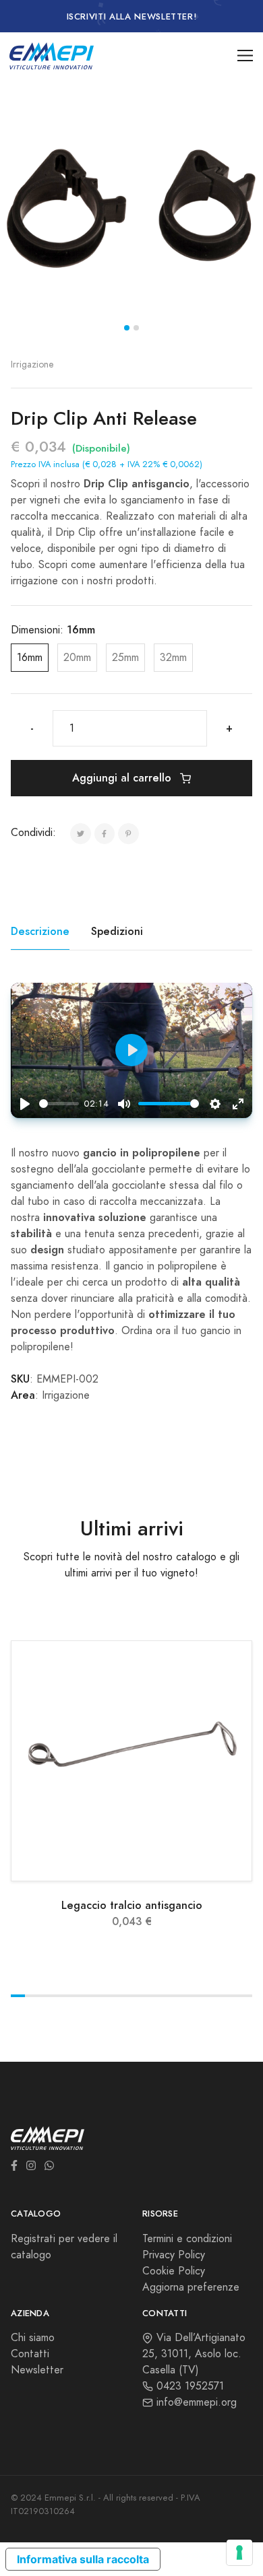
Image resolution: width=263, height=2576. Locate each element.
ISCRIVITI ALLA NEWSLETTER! (132, 17)
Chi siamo (33, 2338)
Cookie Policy (174, 2271)
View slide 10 (146, 1996)
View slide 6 (89, 1996)
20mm (77, 658)
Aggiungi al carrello (123, 778)
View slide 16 (231, 1996)
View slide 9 (131, 1996)
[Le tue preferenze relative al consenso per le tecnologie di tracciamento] (239, 2552)
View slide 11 (160, 1996)
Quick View (139, 1866)
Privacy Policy (174, 2255)
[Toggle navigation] (245, 56)
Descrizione (40, 931)
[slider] (59, 1104)
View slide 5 (75, 1996)
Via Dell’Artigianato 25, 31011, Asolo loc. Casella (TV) (194, 2354)
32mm (173, 658)
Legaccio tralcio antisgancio (132, 1905)
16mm (30, 658)
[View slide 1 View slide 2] (131, 210)
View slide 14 (203, 1996)
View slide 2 (136, 328)
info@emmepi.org (195, 2402)
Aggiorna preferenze (191, 2287)
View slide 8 (117, 1996)
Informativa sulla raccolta (83, 2559)
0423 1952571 (188, 2386)
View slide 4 (60, 1996)
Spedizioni (117, 931)
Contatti (30, 2354)
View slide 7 (103, 1996)
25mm (125, 658)
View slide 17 (245, 1996)
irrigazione (32, 364)
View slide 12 (174, 1996)
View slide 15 (217, 1996)
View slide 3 (46, 1996)
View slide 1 (127, 328)
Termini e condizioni (187, 2239)
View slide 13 (188, 1996)
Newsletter (37, 2370)
